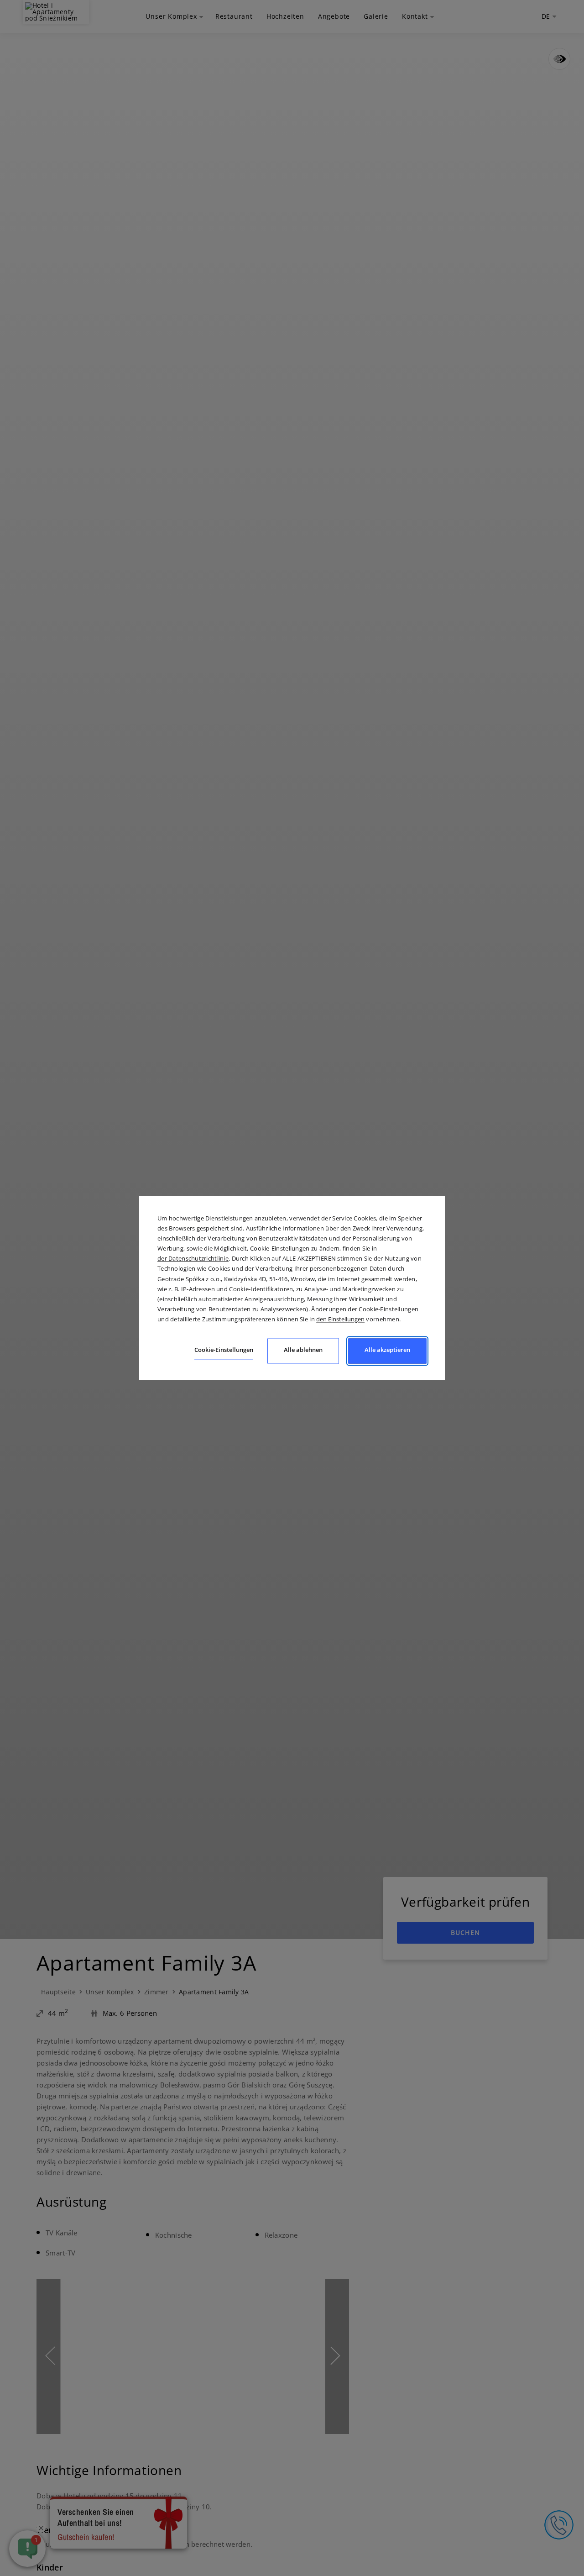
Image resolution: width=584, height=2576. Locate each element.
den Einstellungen (340, 1319)
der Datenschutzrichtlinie (193, 1259)
